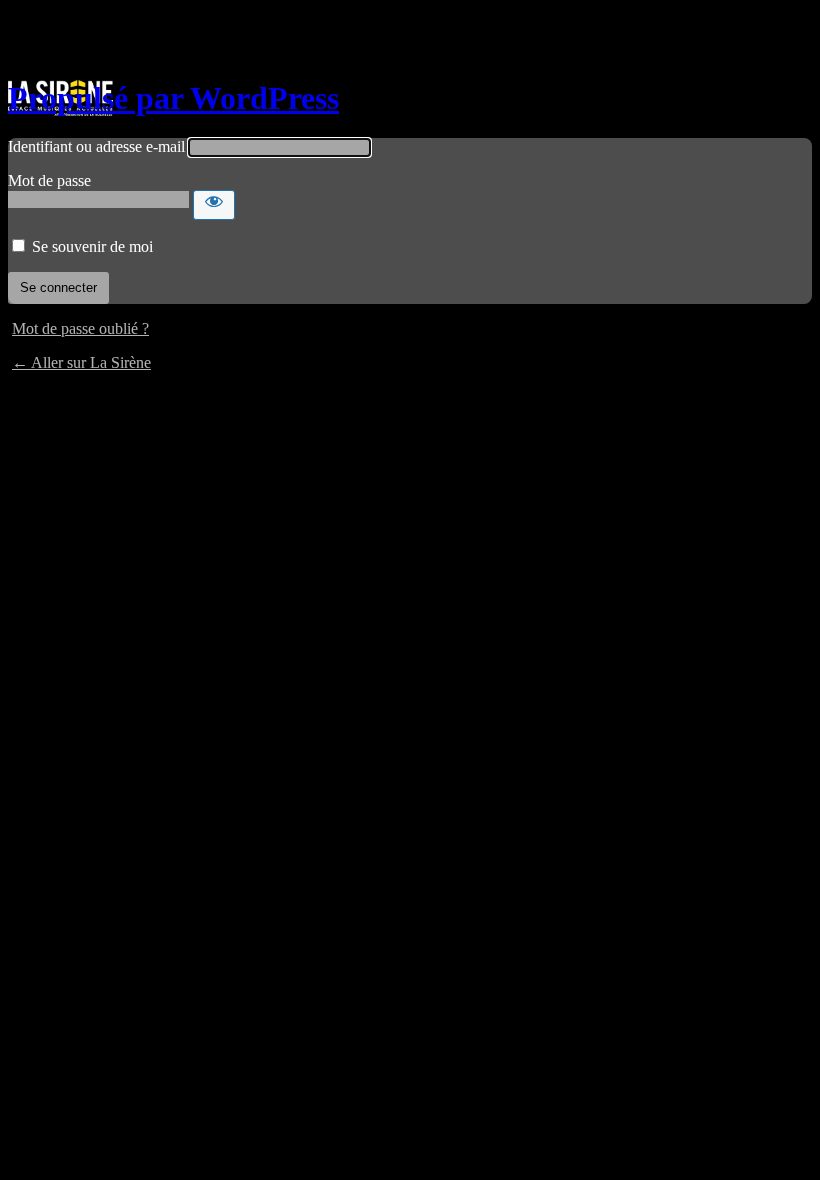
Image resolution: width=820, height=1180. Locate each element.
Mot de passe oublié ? (80, 328)
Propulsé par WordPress (173, 98)
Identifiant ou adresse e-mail (96, 146)
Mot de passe (49, 180)
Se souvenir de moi (92, 246)
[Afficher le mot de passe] (214, 205)
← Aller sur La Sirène (81, 362)
